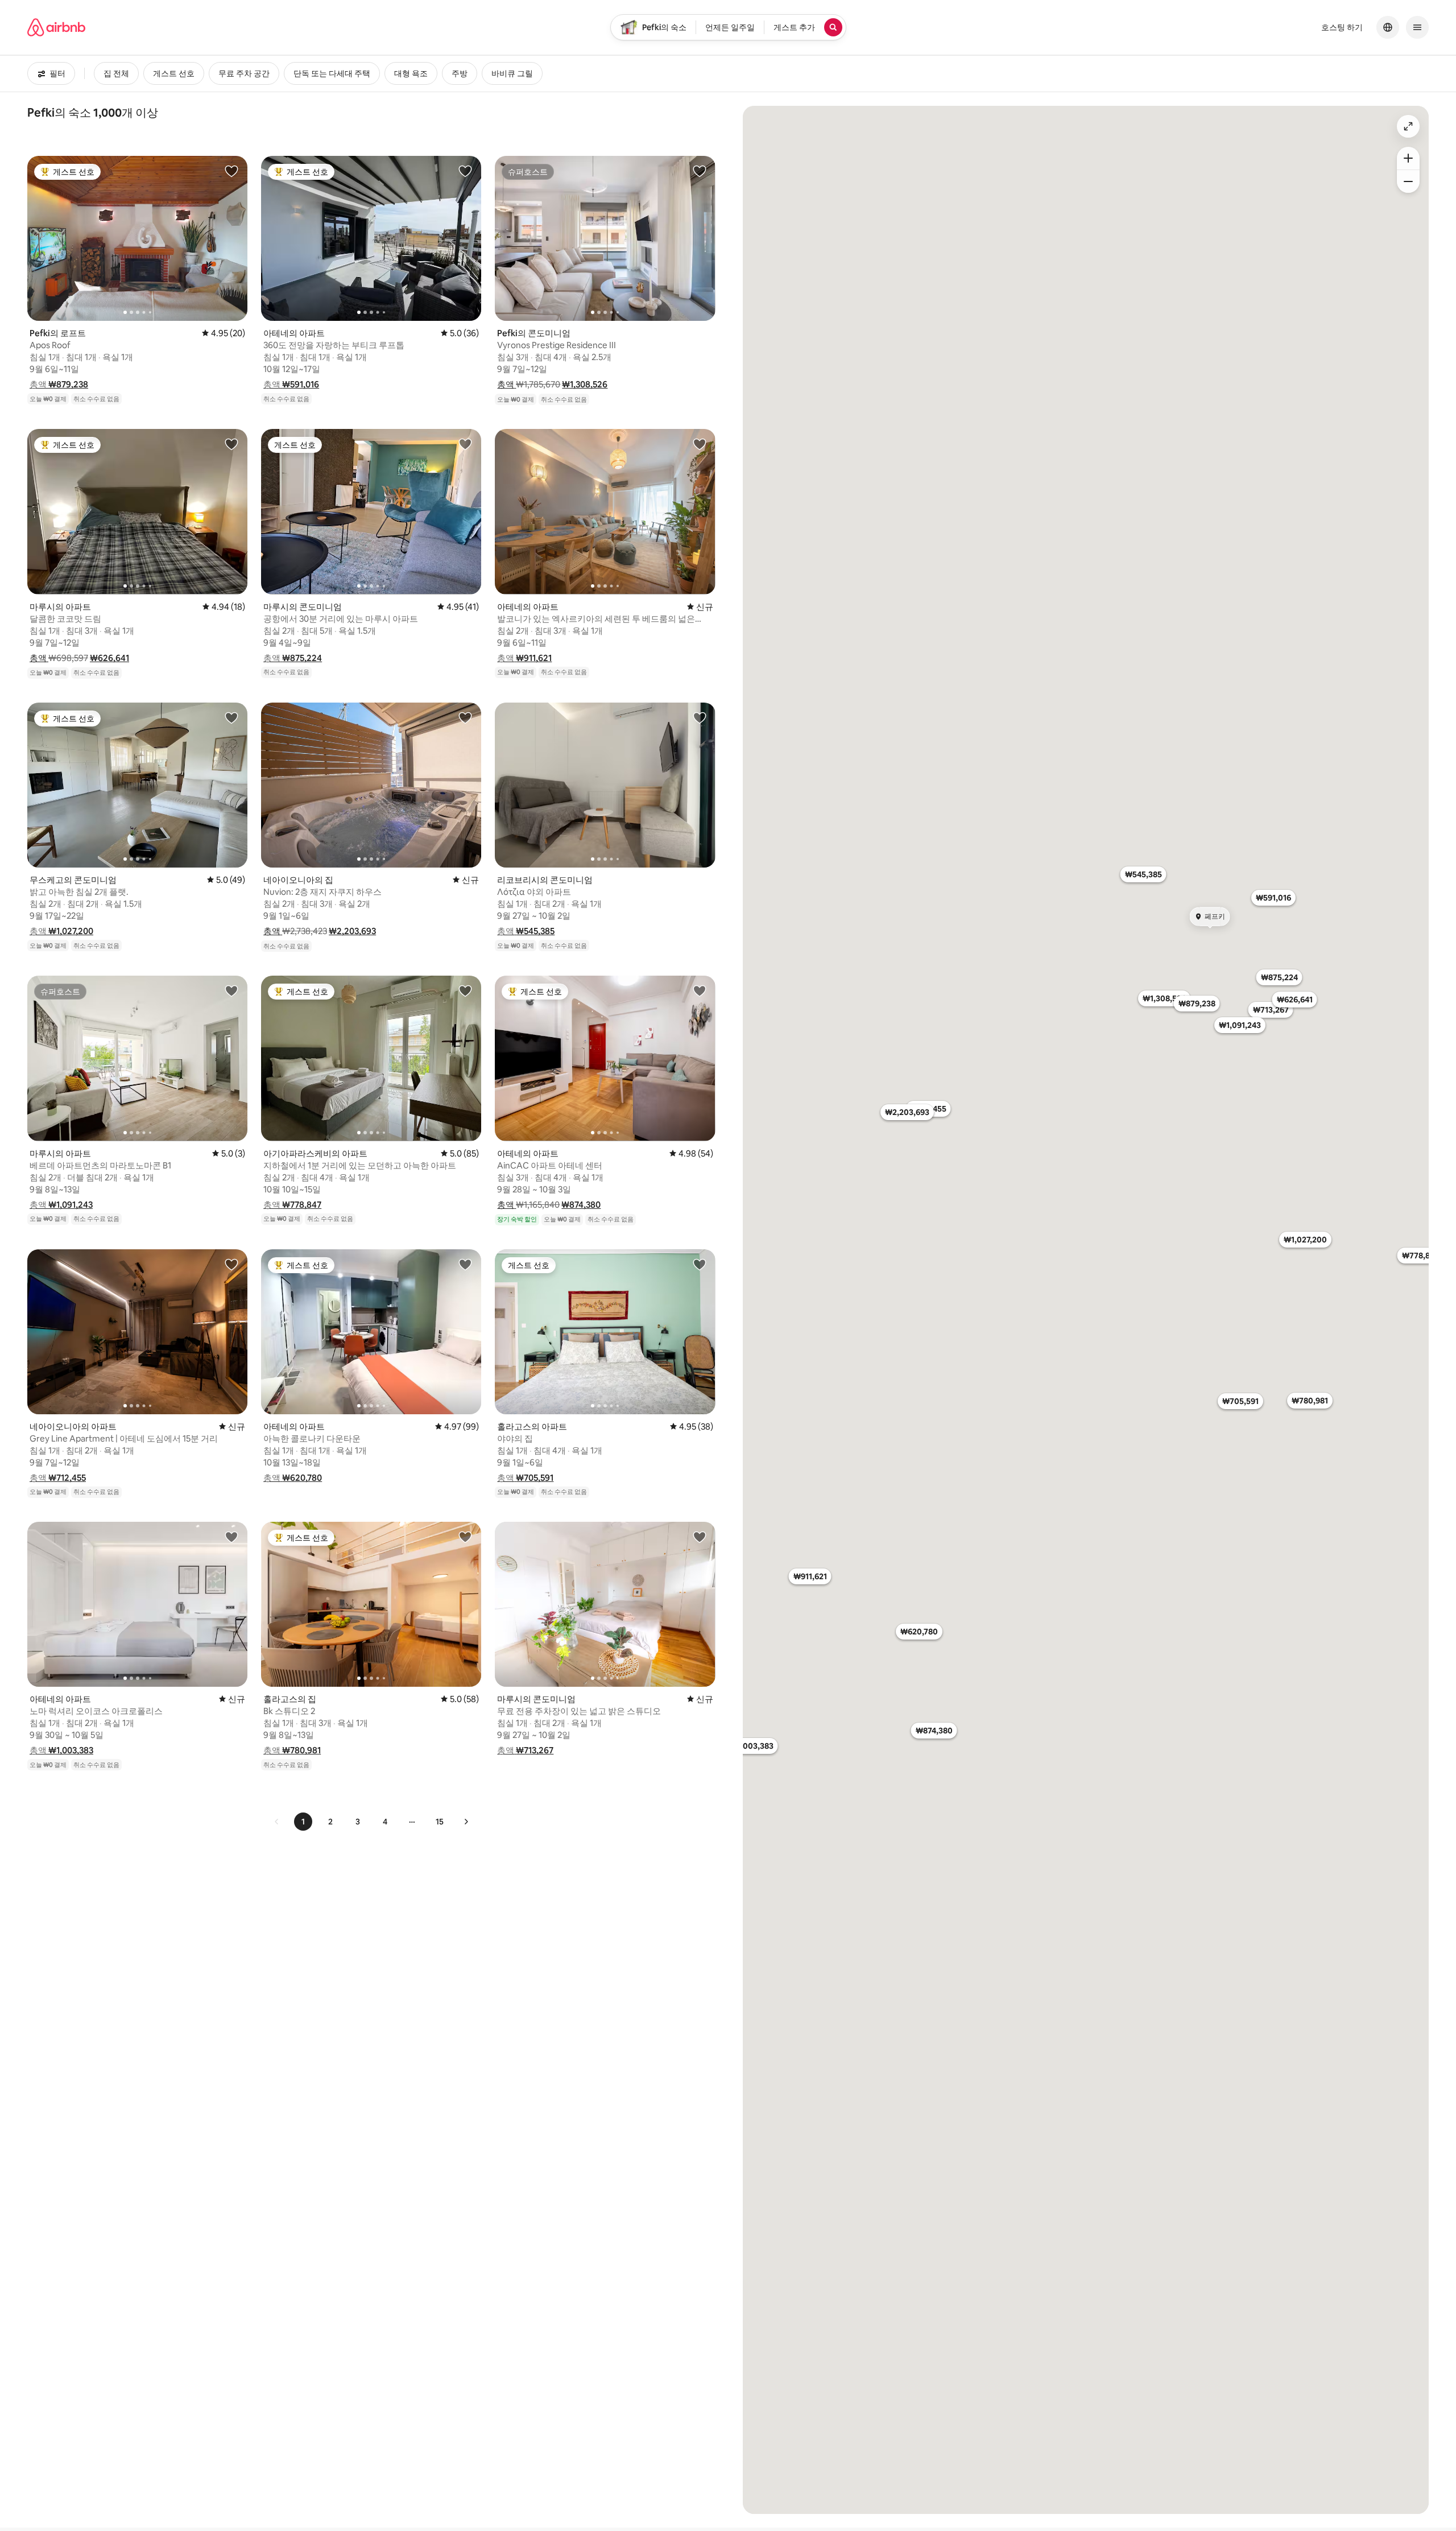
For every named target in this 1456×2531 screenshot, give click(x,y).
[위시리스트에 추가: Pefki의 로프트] (231, 171)
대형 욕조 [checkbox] (411, 73)
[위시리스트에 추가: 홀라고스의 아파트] (700, 1264)
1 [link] (303, 1822)
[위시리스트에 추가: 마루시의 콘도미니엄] (465, 444)
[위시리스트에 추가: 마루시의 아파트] (231, 444)
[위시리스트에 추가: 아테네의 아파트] (465, 171)
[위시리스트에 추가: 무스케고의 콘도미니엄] (231, 717)
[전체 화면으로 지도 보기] (1408, 126)
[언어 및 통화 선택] (1388, 27)
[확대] (1408, 158)
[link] (277, 1822)
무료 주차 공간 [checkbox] (244, 73)
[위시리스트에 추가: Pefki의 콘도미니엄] (700, 171)
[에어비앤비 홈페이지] (56, 27)
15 (440, 1822)
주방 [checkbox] (460, 73)
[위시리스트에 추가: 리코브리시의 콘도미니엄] (700, 717)
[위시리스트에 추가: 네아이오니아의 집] (465, 717)
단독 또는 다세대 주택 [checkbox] (332, 73)
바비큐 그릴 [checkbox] (512, 73)
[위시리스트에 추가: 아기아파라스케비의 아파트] (465, 990)
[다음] (466, 1822)
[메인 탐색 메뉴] (1417, 27)
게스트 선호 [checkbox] (174, 73)
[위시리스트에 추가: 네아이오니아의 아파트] (231, 1264)
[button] (59, 384)
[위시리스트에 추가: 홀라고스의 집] (465, 1537)
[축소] (1408, 181)
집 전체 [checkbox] (116, 73)
